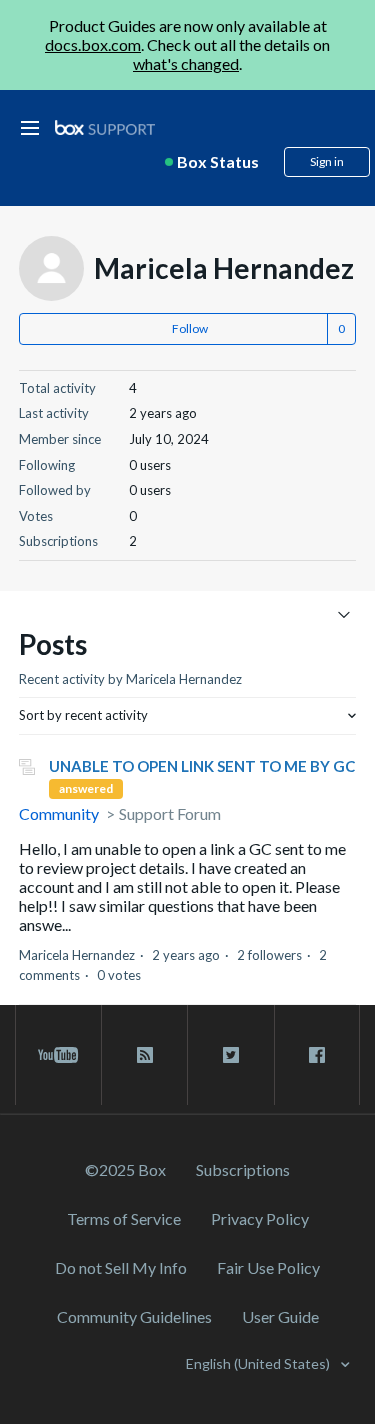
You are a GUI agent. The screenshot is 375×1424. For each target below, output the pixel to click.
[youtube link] (58, 1055)
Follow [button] (190, 328)
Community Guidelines (134, 1316)
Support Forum (170, 813)
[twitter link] (230, 1055)
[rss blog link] (144, 1055)
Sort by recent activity (83, 715)
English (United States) (259, 1363)
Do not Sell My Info (121, 1267)
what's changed (186, 63)
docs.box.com (93, 44)
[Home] (105, 128)
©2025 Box (125, 1169)
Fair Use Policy (268, 1267)
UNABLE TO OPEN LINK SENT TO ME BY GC (202, 766)
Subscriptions (243, 1169)
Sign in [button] (327, 161)
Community (59, 813)
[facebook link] (317, 1055)
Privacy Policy (260, 1218)
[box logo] (105, 127)
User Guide (280, 1316)
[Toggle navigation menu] (343, 613)
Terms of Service (124, 1218)
